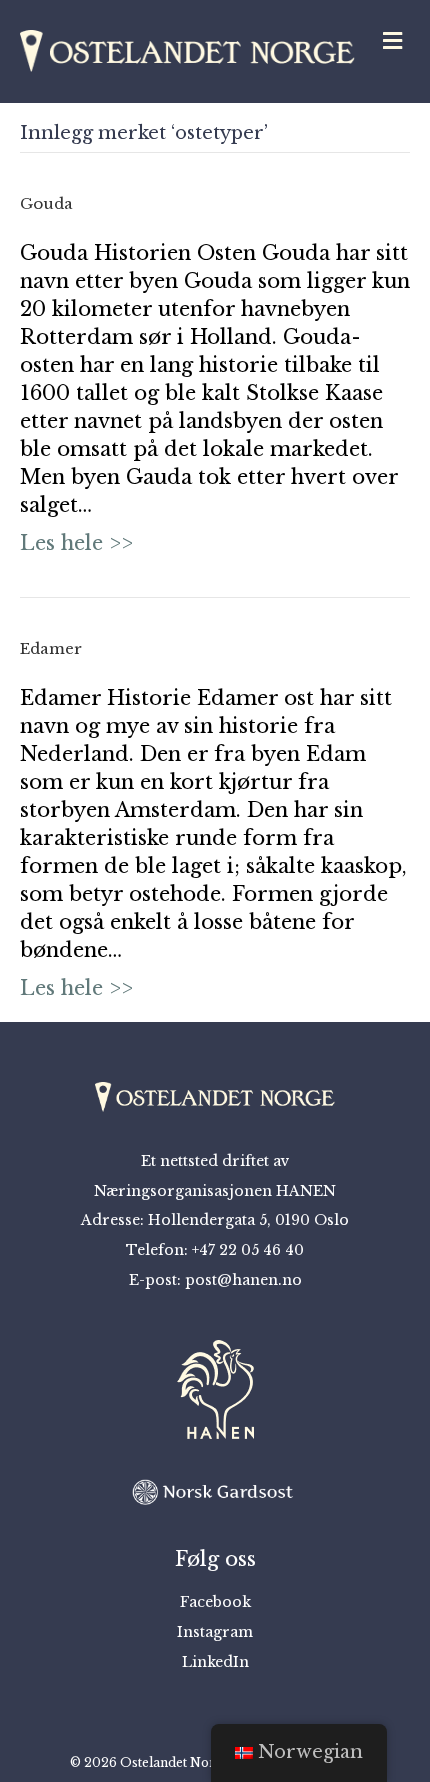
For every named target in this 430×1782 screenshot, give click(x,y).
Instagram (215, 1632)
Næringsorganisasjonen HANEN (215, 1191)
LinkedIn (215, 1662)
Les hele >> (76, 543)
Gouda (46, 203)
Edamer (51, 648)
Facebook (215, 1602)
